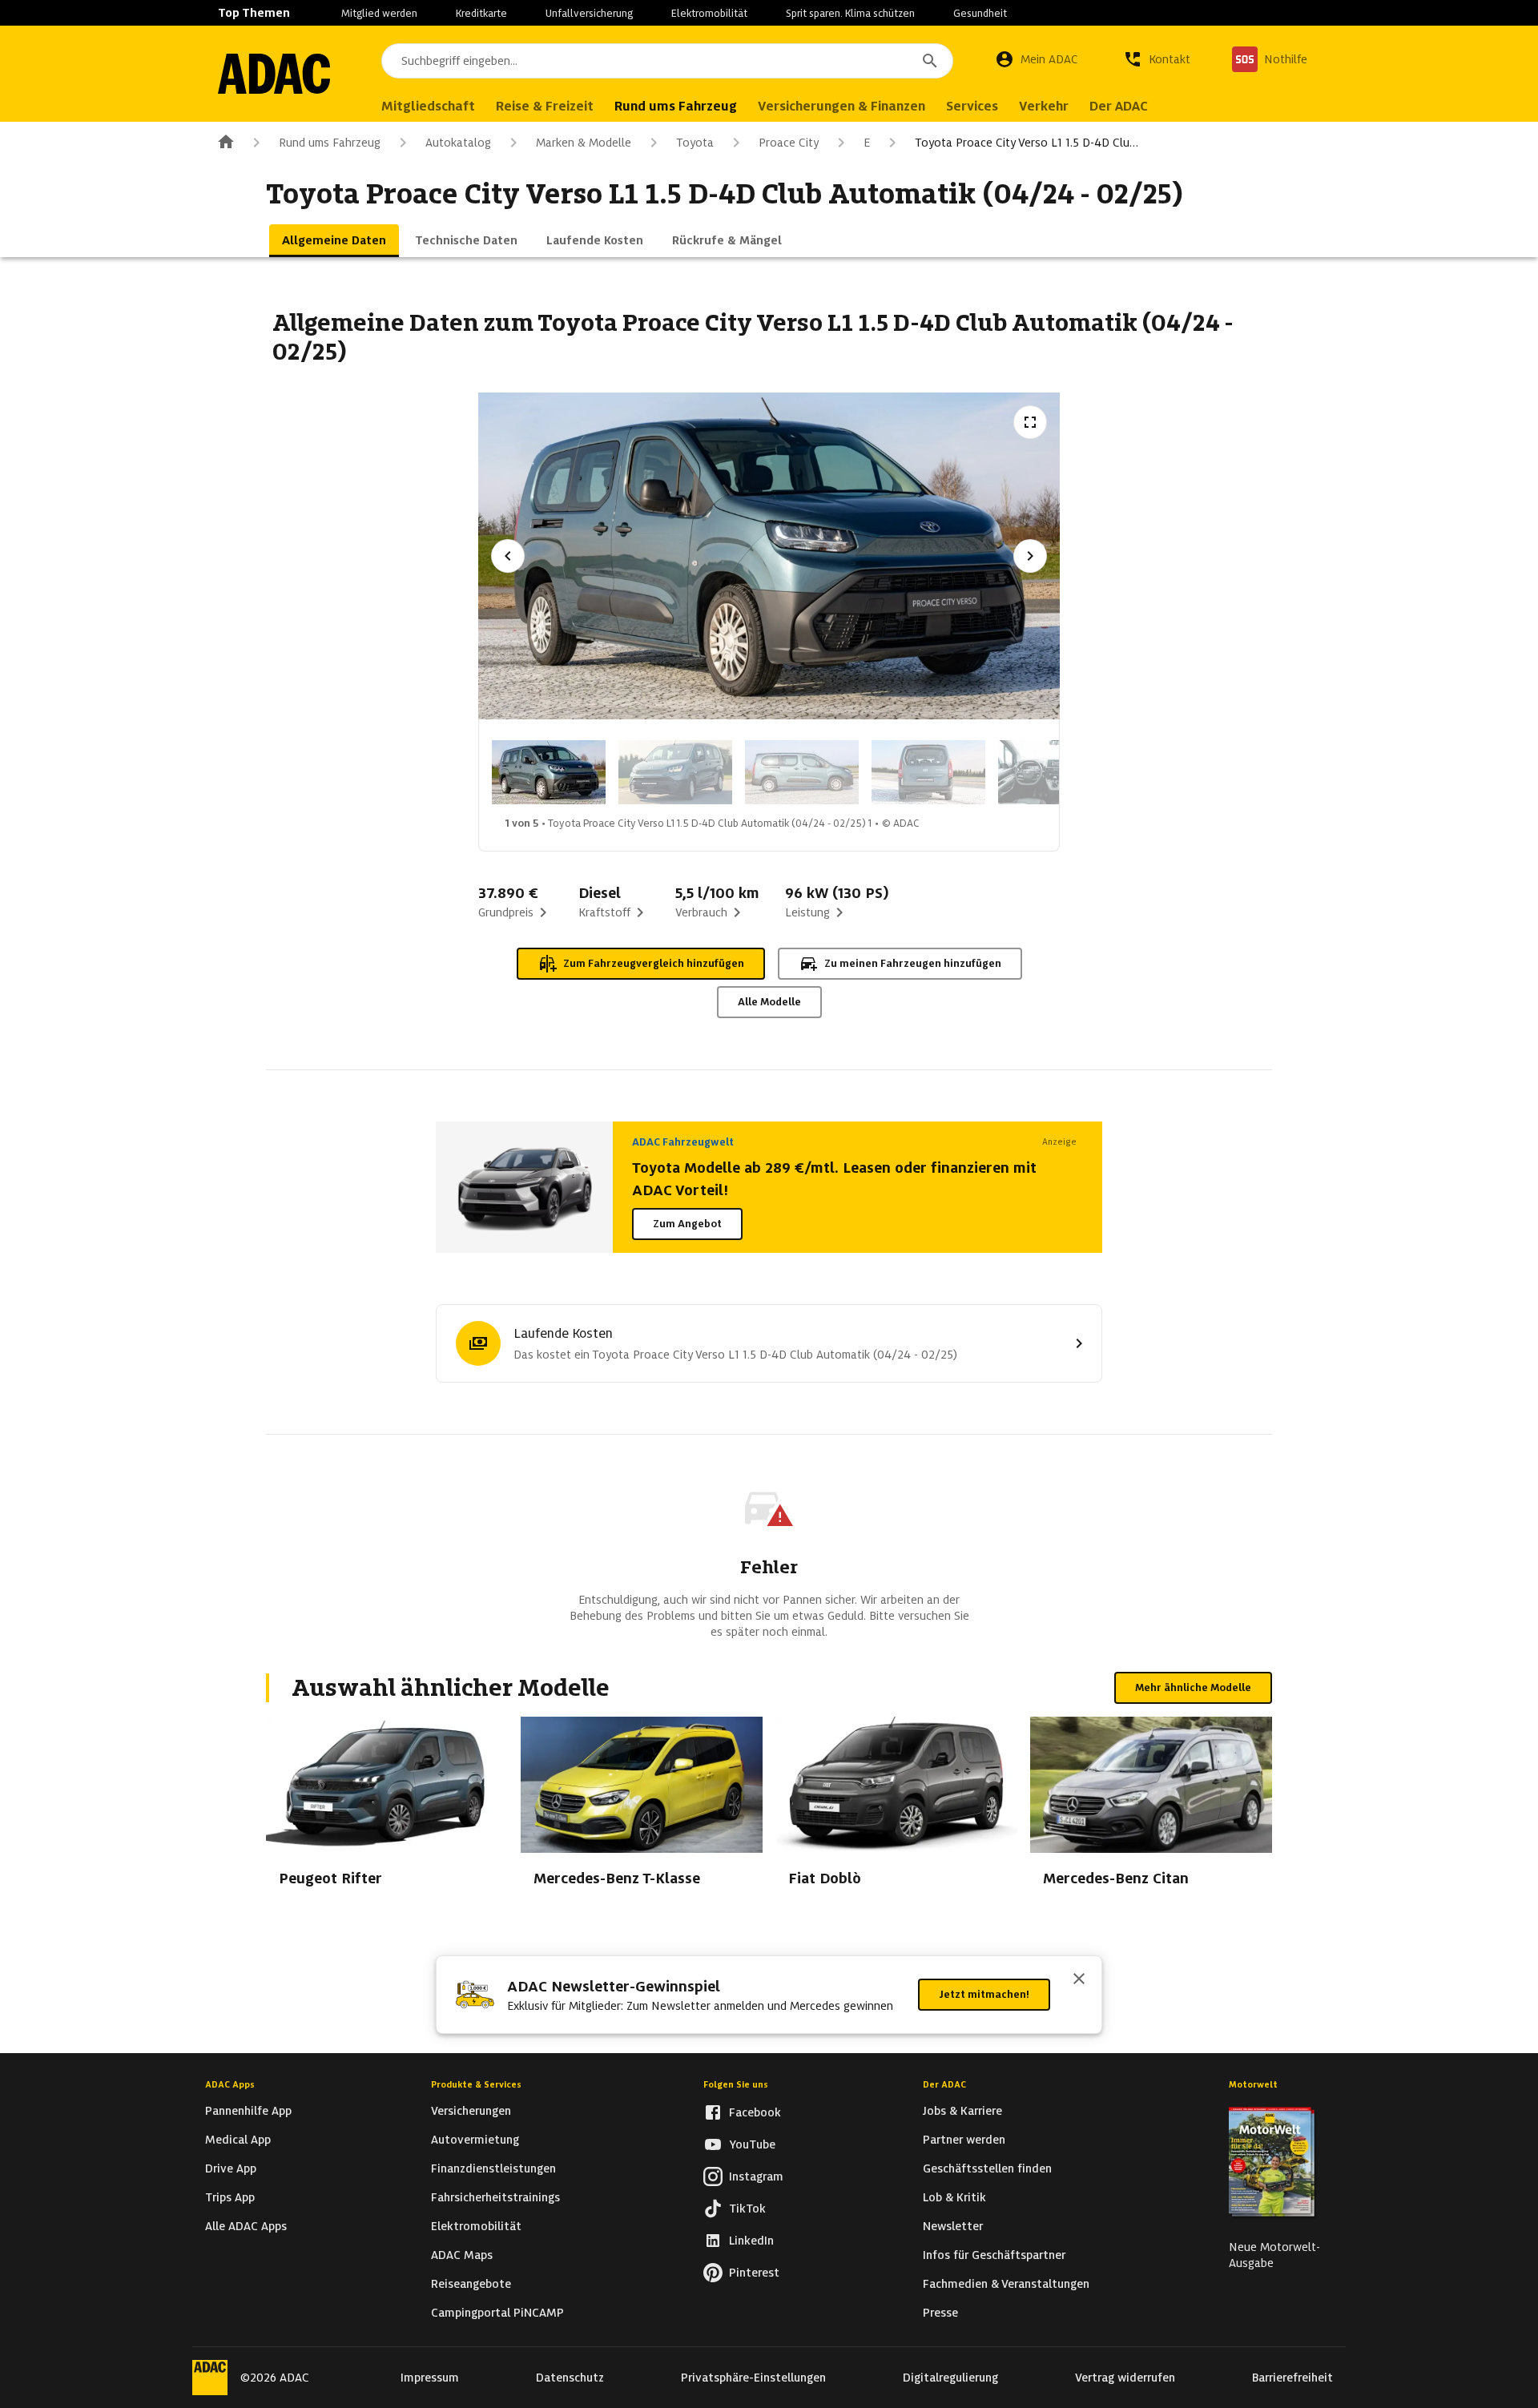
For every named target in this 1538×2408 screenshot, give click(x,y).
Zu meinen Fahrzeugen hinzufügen (913, 963)
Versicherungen (471, 2111)
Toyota (695, 143)
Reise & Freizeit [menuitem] (545, 106)
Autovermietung (475, 2140)
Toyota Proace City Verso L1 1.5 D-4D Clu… (1027, 143)
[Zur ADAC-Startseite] (274, 74)
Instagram (756, 2176)
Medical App (238, 2140)
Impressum (430, 2378)
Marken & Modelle (584, 143)
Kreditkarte (481, 13)
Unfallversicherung (589, 13)
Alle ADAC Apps (246, 2226)
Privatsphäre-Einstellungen (753, 2378)
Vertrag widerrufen (1125, 2378)
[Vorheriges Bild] (508, 556)
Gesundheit (980, 13)
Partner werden (964, 2140)
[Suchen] (930, 61)
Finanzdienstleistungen (493, 2168)
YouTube (752, 2144)
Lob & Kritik (954, 2197)
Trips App (230, 2197)
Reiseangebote (471, 2284)
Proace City (789, 143)
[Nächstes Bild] (1030, 556)
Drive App (231, 2168)
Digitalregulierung (950, 2378)
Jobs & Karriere (962, 2111)
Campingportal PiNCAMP (497, 2313)
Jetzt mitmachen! (984, 1994)
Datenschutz (570, 2378)
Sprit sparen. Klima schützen (850, 13)
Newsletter (953, 2226)
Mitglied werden (379, 13)
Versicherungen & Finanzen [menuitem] (841, 106)
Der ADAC (944, 2084)
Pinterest (754, 2273)
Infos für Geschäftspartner (994, 2255)
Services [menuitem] (972, 106)
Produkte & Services (476, 2084)
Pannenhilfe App (248, 2111)
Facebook (755, 2112)
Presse (940, 2313)
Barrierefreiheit (1292, 2378)
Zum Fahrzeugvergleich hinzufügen (654, 963)
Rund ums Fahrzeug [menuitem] (676, 106)
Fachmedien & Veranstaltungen (1006, 2284)
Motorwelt (1253, 2084)
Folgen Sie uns (736, 2084)
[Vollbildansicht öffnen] (1030, 422)
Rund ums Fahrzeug (330, 143)
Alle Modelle (769, 1002)
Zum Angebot (687, 1224)
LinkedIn (751, 2241)
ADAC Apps (230, 2084)
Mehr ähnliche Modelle (1193, 1687)
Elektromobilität (709, 13)
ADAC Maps (462, 2255)
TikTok (747, 2209)
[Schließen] (1079, 1980)
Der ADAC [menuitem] (1119, 106)
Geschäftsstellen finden (987, 2168)
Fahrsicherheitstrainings (495, 2197)
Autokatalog (458, 143)
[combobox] (667, 61)
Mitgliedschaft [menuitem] (428, 106)
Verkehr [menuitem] (1044, 106)
